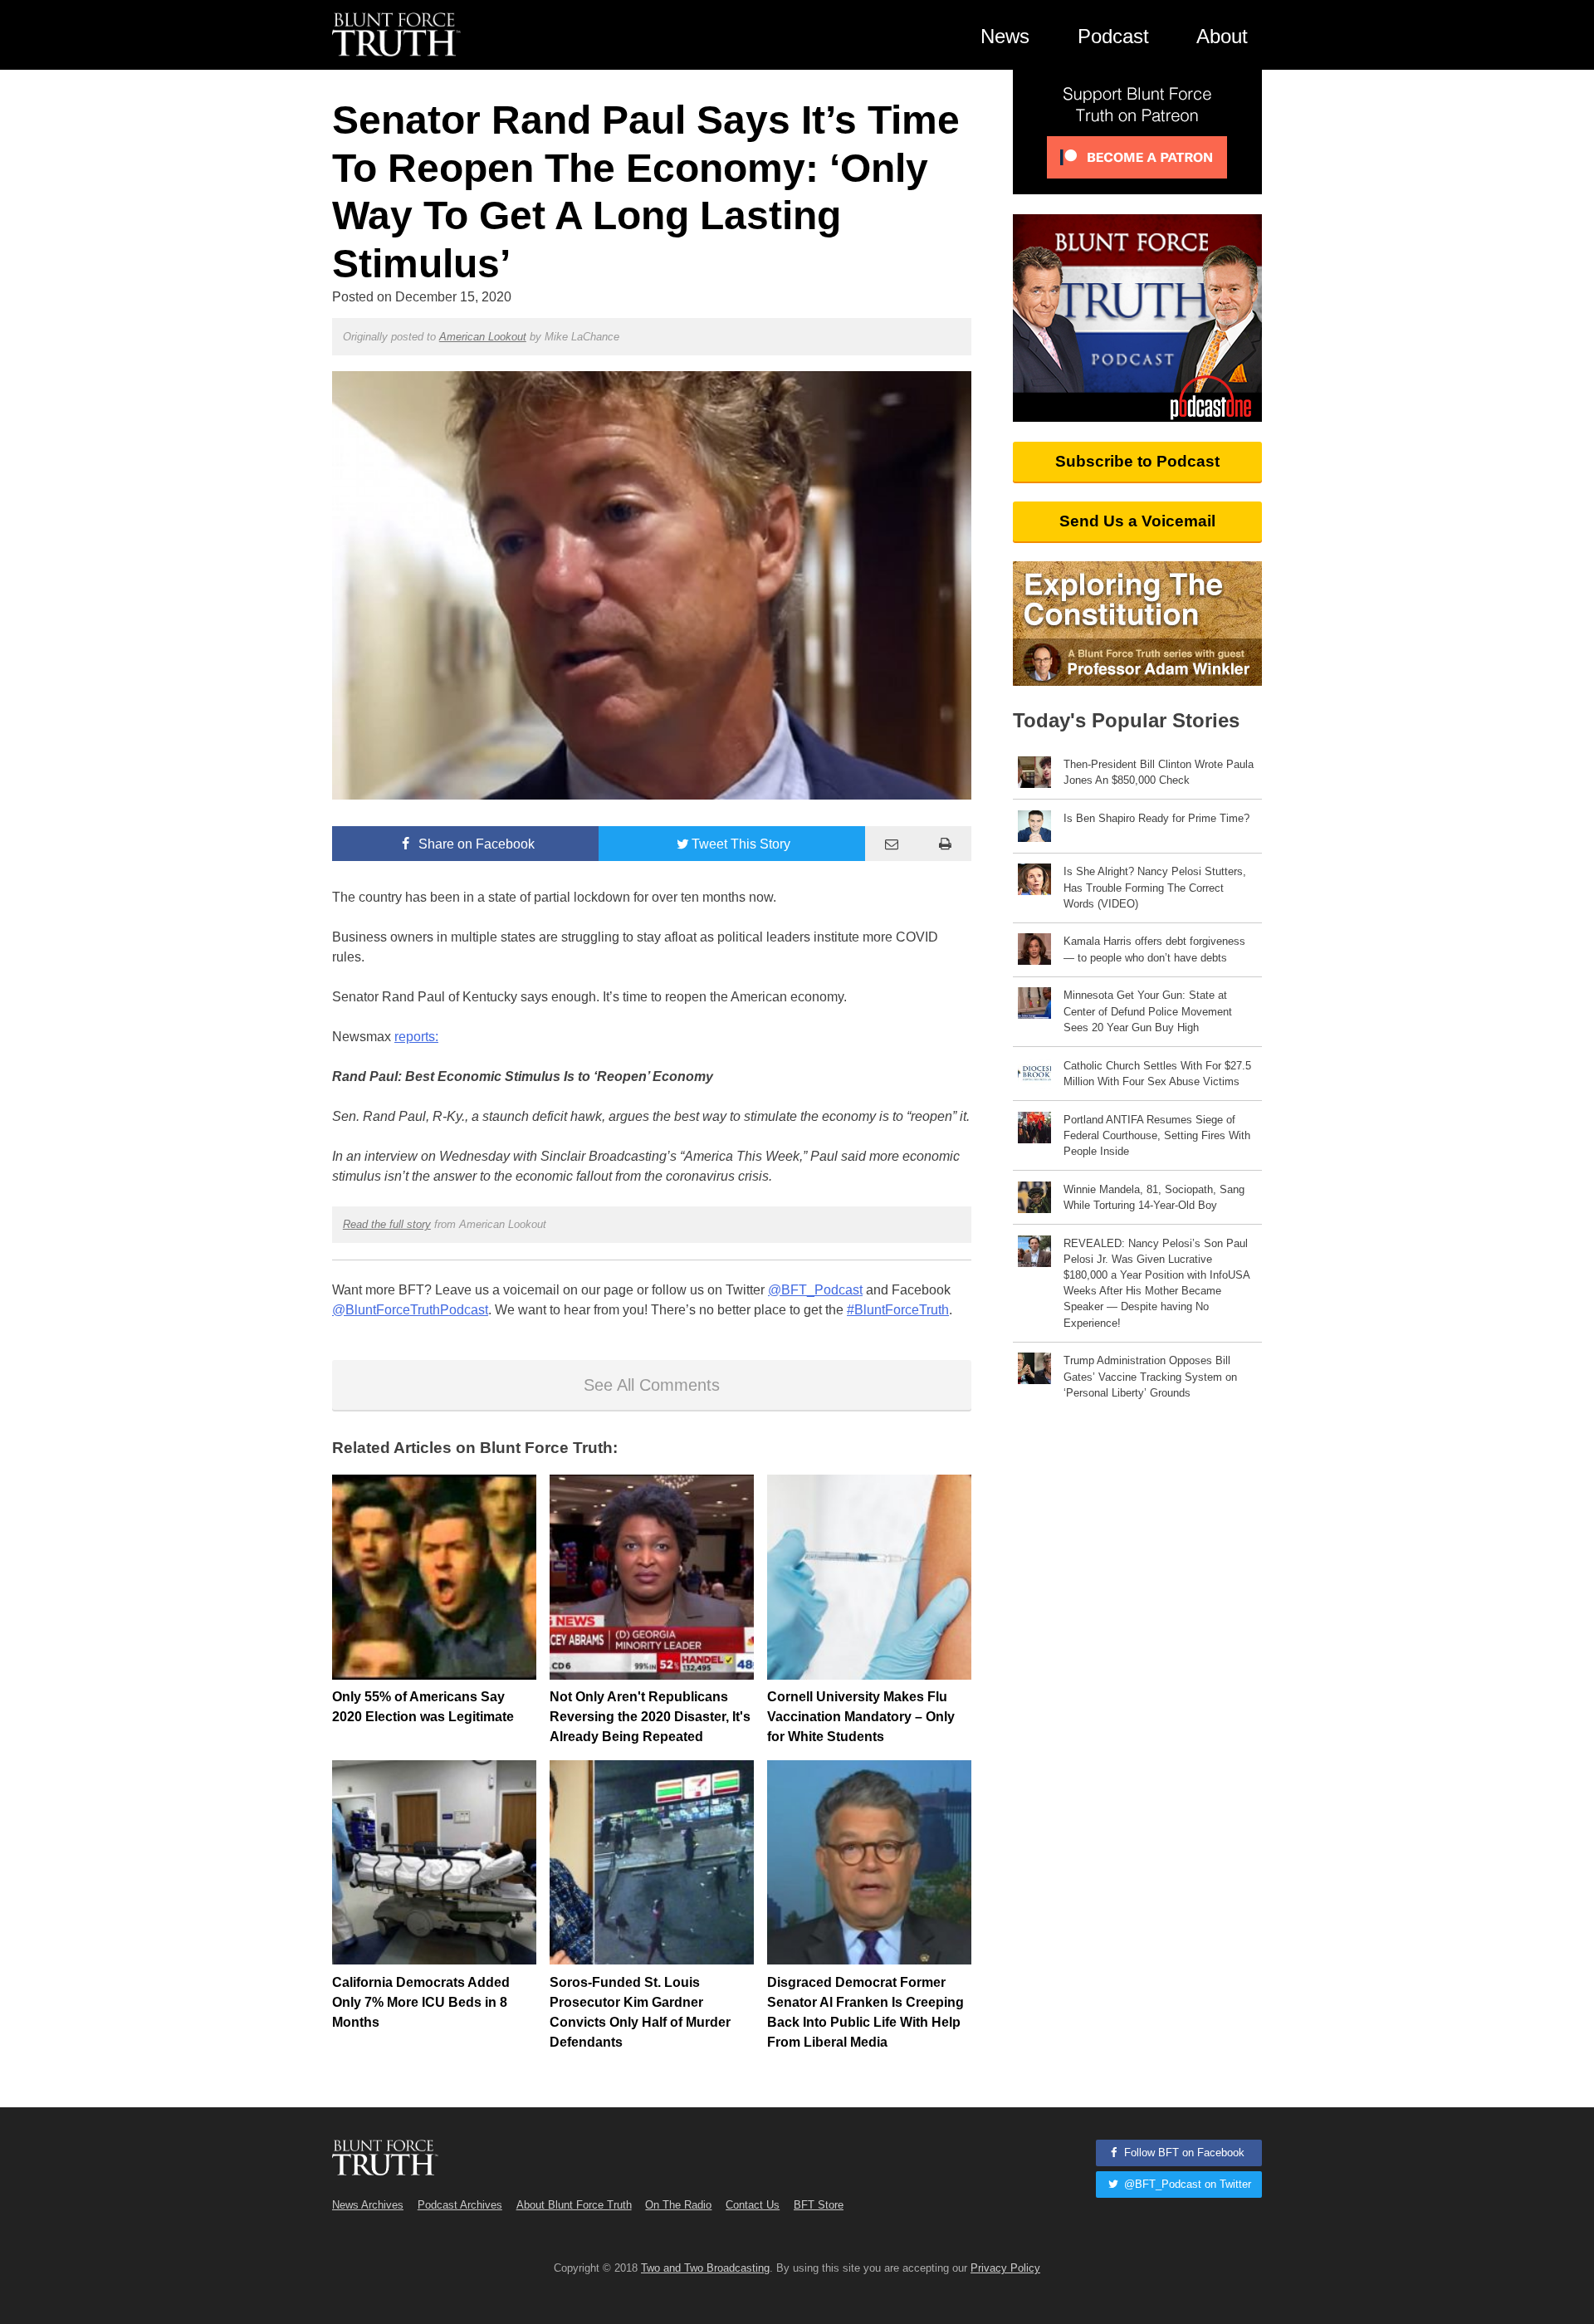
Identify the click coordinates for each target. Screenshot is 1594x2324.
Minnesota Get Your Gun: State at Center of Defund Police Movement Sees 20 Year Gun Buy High (1148, 1011)
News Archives (368, 2205)
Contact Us (753, 2205)
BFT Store (819, 2205)
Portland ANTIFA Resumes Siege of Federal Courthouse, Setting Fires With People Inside (1157, 1135)
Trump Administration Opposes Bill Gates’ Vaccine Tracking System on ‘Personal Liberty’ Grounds (1150, 1376)
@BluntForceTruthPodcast (410, 1310)
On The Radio (678, 2205)
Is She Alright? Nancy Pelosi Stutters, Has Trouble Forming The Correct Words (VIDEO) (1155, 887)
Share (475, 844)
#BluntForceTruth (898, 1310)
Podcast (1113, 36)
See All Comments (652, 1385)
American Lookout (483, 337)
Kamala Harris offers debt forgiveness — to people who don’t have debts (1154, 949)
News (1005, 36)
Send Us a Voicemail (1137, 521)
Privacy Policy (1005, 2268)
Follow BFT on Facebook (1183, 2153)
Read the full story (387, 1224)
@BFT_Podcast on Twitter (1186, 2184)
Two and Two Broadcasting (705, 2268)
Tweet (741, 844)
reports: (416, 1037)
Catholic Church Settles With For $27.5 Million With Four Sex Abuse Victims (1157, 1074)
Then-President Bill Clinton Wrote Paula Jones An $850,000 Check (1159, 772)
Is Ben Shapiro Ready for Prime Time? (1156, 818)
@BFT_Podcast (815, 1290)
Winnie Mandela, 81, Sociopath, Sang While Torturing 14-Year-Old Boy (1154, 1197)
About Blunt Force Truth (574, 2205)
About (1222, 36)
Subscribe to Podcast (1137, 461)
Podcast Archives (460, 2205)
